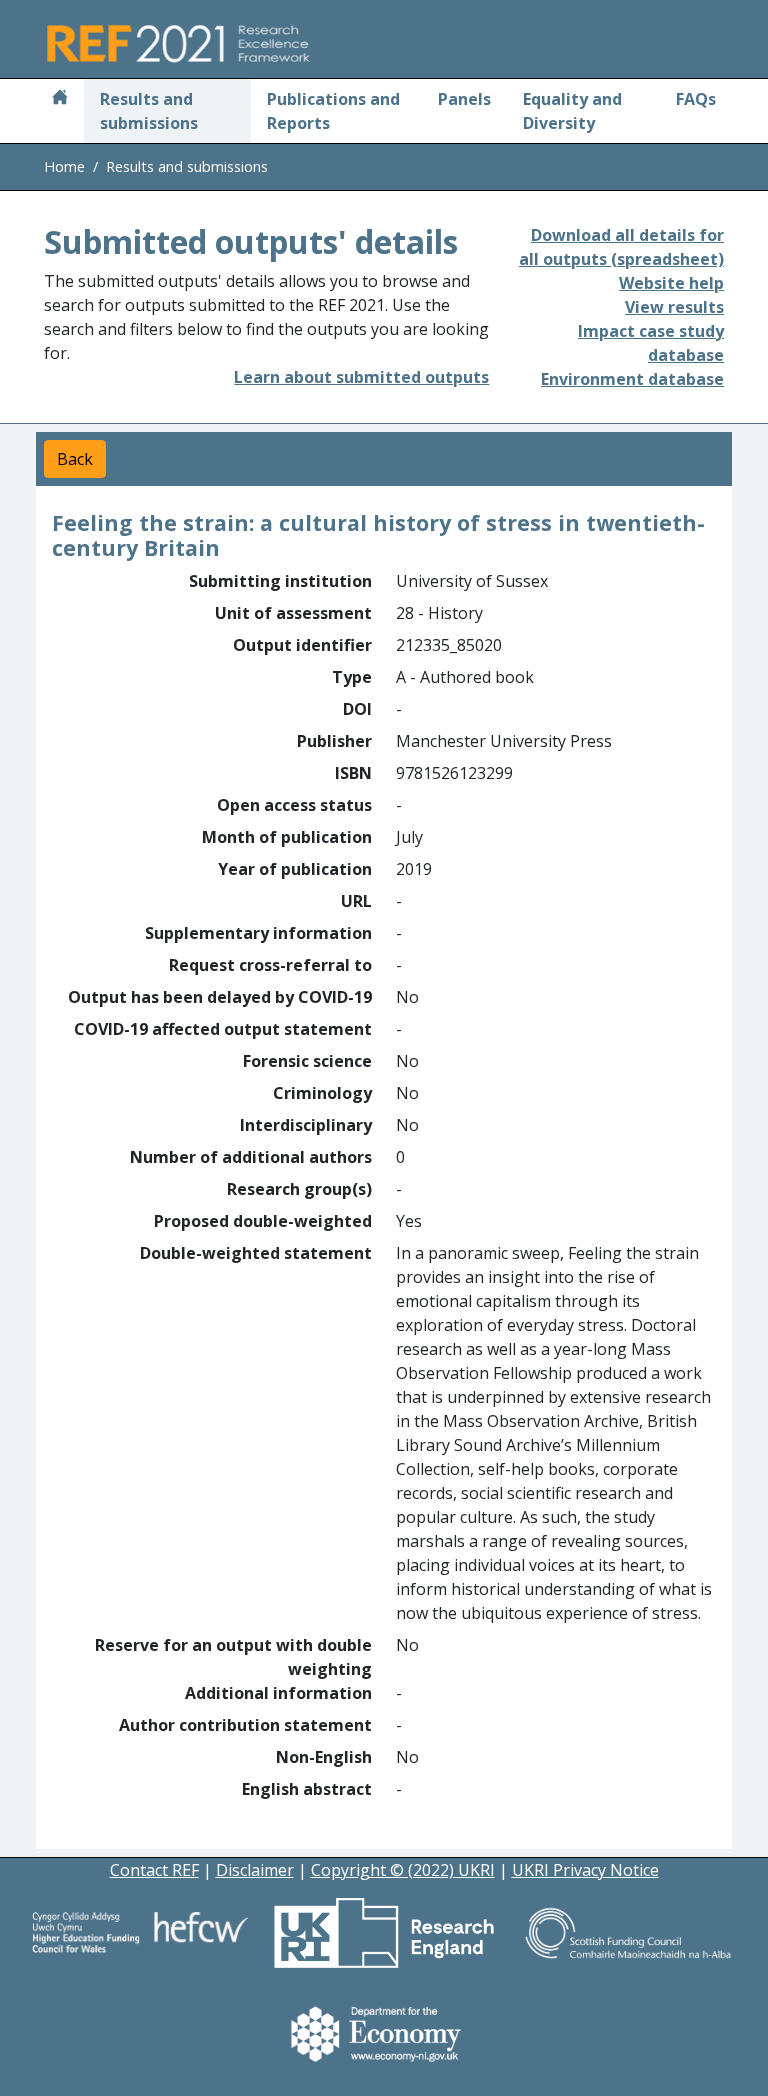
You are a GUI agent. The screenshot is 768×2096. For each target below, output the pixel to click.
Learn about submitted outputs (361, 377)
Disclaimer (255, 1870)
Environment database (632, 379)
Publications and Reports (333, 111)
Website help (671, 283)
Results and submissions (149, 111)
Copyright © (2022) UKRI (403, 1870)
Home (64, 166)
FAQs (696, 99)
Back (75, 459)
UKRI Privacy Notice (585, 1870)
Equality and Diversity (572, 111)
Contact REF (154, 1870)
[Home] (60, 99)
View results (674, 307)
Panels (464, 99)
